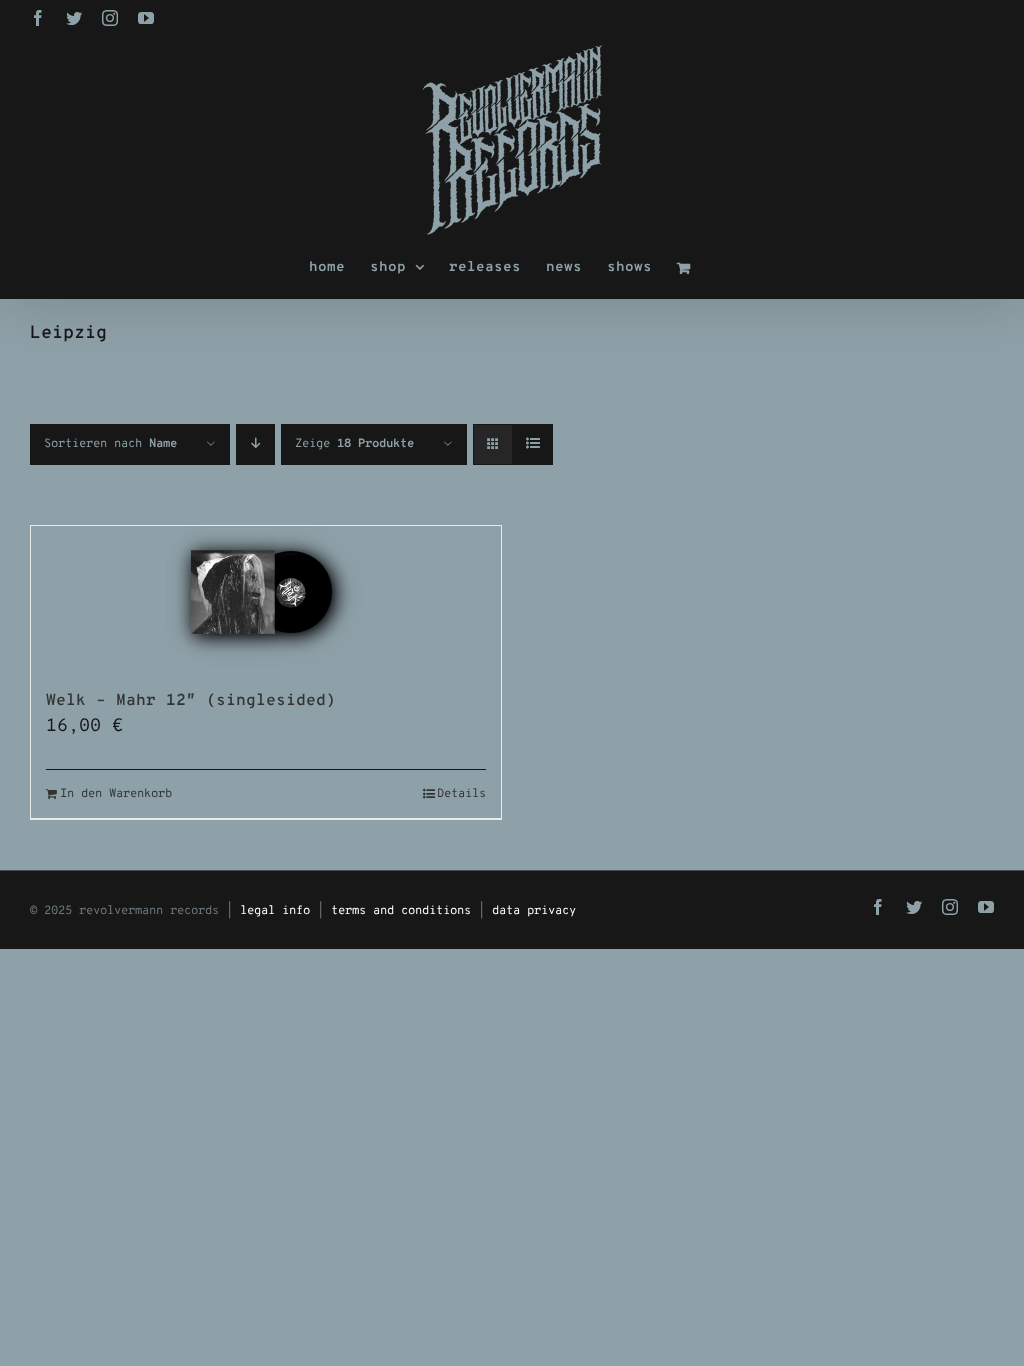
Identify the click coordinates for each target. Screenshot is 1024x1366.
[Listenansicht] (532, 444)
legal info (275, 911)
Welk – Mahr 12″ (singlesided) (191, 701)
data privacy (534, 911)
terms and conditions (401, 911)
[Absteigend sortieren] (255, 444)
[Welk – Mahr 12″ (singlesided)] (266, 597)
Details (461, 794)
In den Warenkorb (116, 794)
